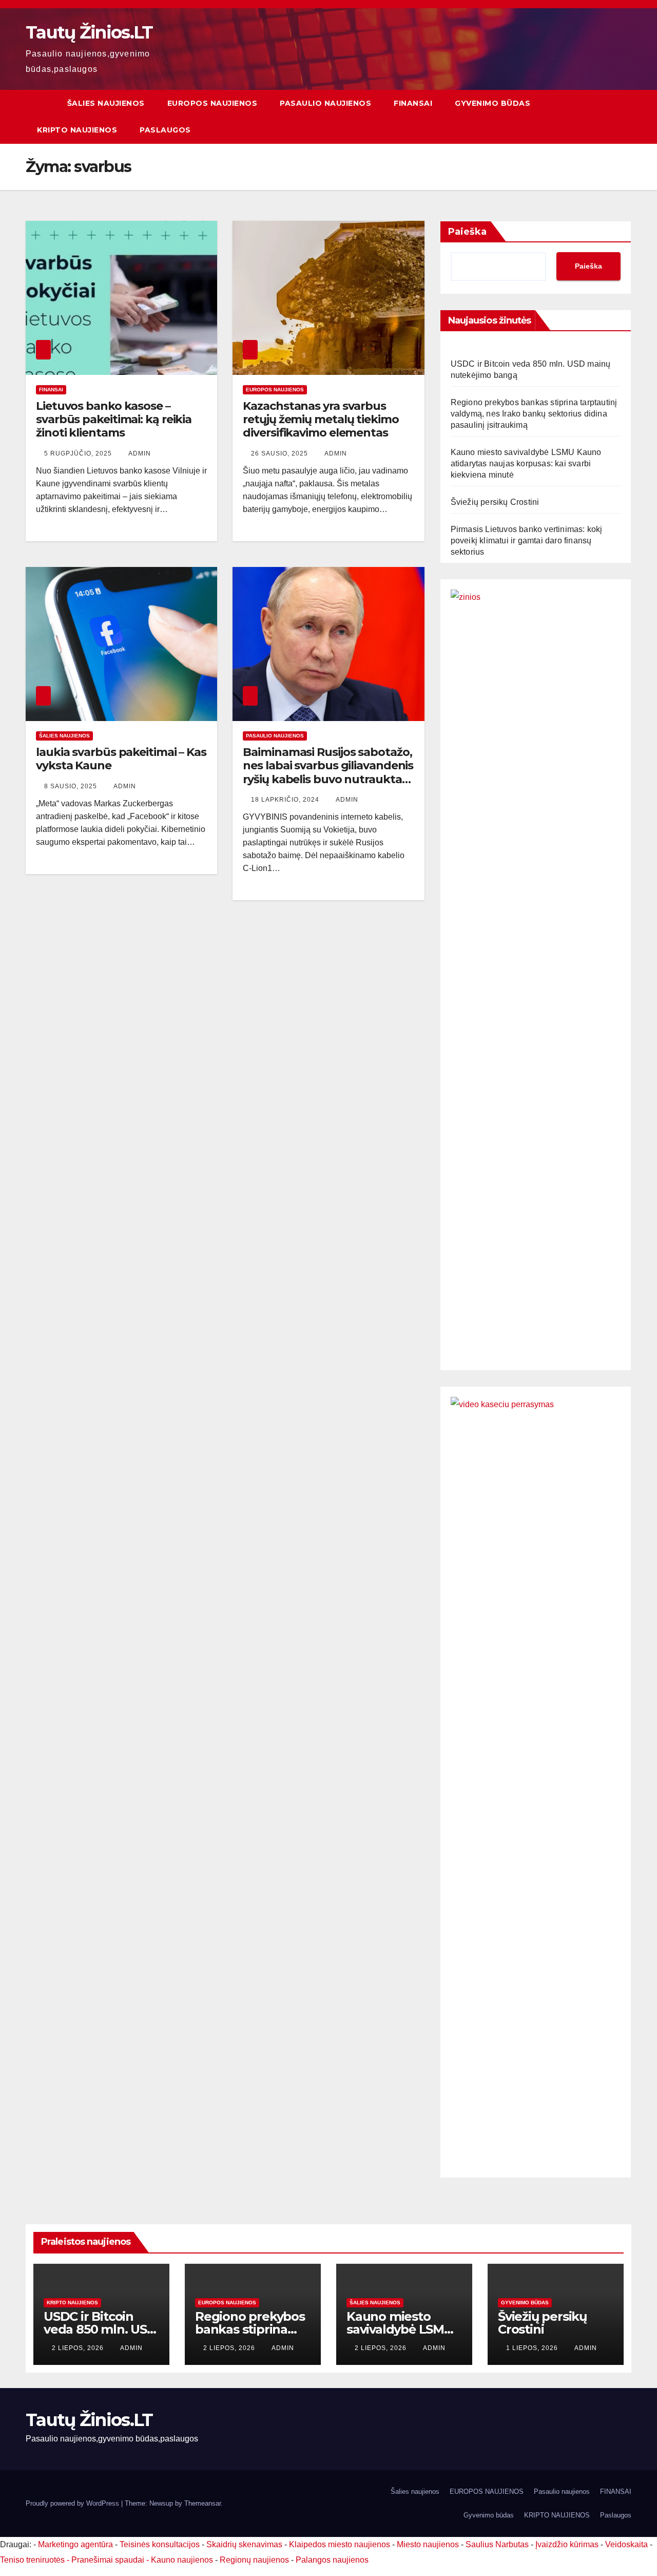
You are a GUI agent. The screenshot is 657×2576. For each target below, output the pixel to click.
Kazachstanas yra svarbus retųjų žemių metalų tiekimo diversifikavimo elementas (321, 420)
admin (140, 453)
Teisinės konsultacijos (160, 2544)
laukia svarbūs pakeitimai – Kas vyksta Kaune (121, 759)
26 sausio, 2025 (281, 453)
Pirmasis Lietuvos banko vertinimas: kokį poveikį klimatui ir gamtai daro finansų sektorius (527, 541)
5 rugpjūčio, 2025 (79, 453)
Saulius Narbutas (497, 2544)
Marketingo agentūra (75, 2544)
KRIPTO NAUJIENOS (77, 130)
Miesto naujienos (428, 2544)
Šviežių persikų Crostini (495, 502)
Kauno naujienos (182, 2560)
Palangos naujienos (332, 2560)
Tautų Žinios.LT (89, 32)
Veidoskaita (626, 2544)
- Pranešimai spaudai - (109, 2560)
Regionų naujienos (254, 2560)
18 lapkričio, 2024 (286, 800)
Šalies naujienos (106, 103)
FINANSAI (413, 103)
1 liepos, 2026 (533, 2348)
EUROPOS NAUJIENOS (212, 103)
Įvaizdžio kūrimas (567, 2544)
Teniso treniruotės (32, 2560)
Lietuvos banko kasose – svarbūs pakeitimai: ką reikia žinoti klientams (114, 420)
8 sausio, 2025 (72, 786)
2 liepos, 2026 (79, 2348)
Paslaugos (165, 130)
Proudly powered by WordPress (73, 2503)
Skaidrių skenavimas (244, 2544)
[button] (624, 116)
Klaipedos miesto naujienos (340, 2544)
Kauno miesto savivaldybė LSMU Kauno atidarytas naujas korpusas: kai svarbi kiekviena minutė (526, 463)
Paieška (467, 232)
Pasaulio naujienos (325, 103)
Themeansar (202, 2503)
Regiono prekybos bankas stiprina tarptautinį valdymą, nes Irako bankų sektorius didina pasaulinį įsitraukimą (534, 414)
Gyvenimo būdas (492, 103)
